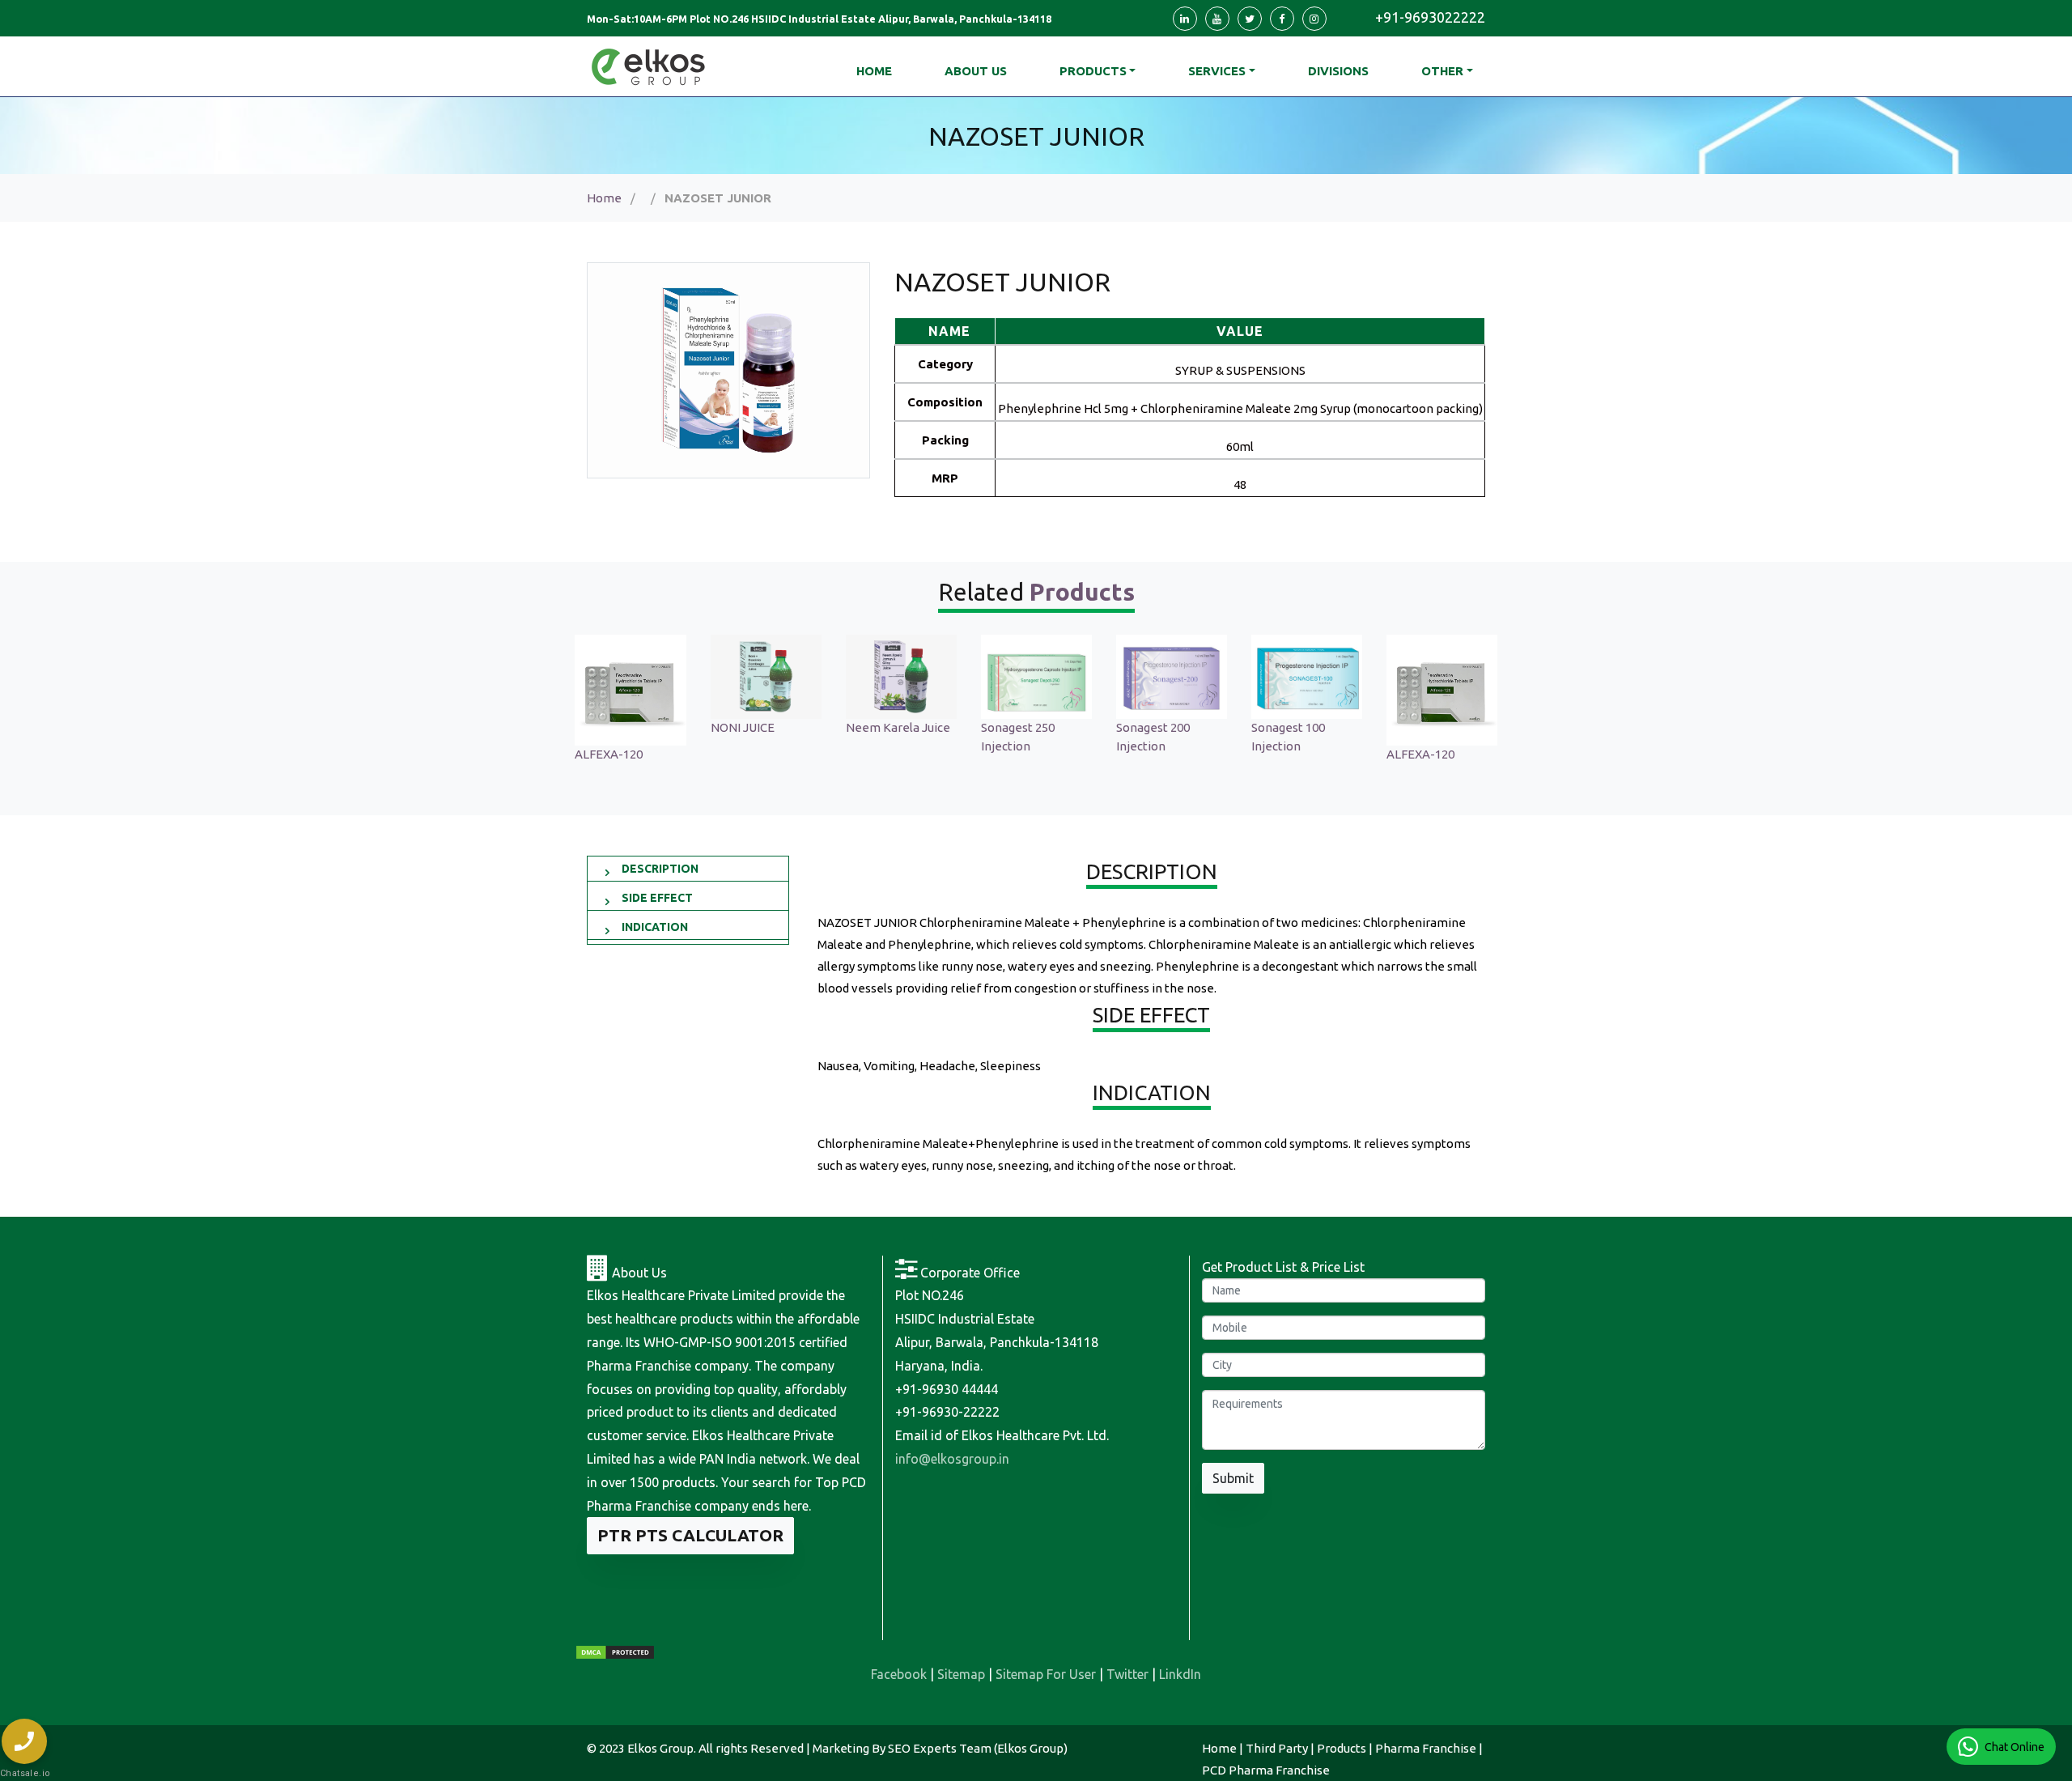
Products (1093, 71)
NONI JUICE (743, 727)
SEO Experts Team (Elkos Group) (978, 1748)
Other (1442, 71)
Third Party (1277, 1748)
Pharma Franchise (1426, 1748)
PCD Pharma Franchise (1266, 1770)
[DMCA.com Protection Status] (615, 1652)
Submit (1233, 1478)
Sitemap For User (1046, 1674)
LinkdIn (1180, 1674)
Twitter (1127, 1674)
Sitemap (961, 1674)
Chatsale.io (24, 1773)
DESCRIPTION (660, 869)
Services (1217, 71)
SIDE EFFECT (657, 898)
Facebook (899, 1674)
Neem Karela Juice (898, 727)
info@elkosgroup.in (952, 1459)
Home (604, 198)
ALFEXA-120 (609, 754)
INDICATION (655, 927)
